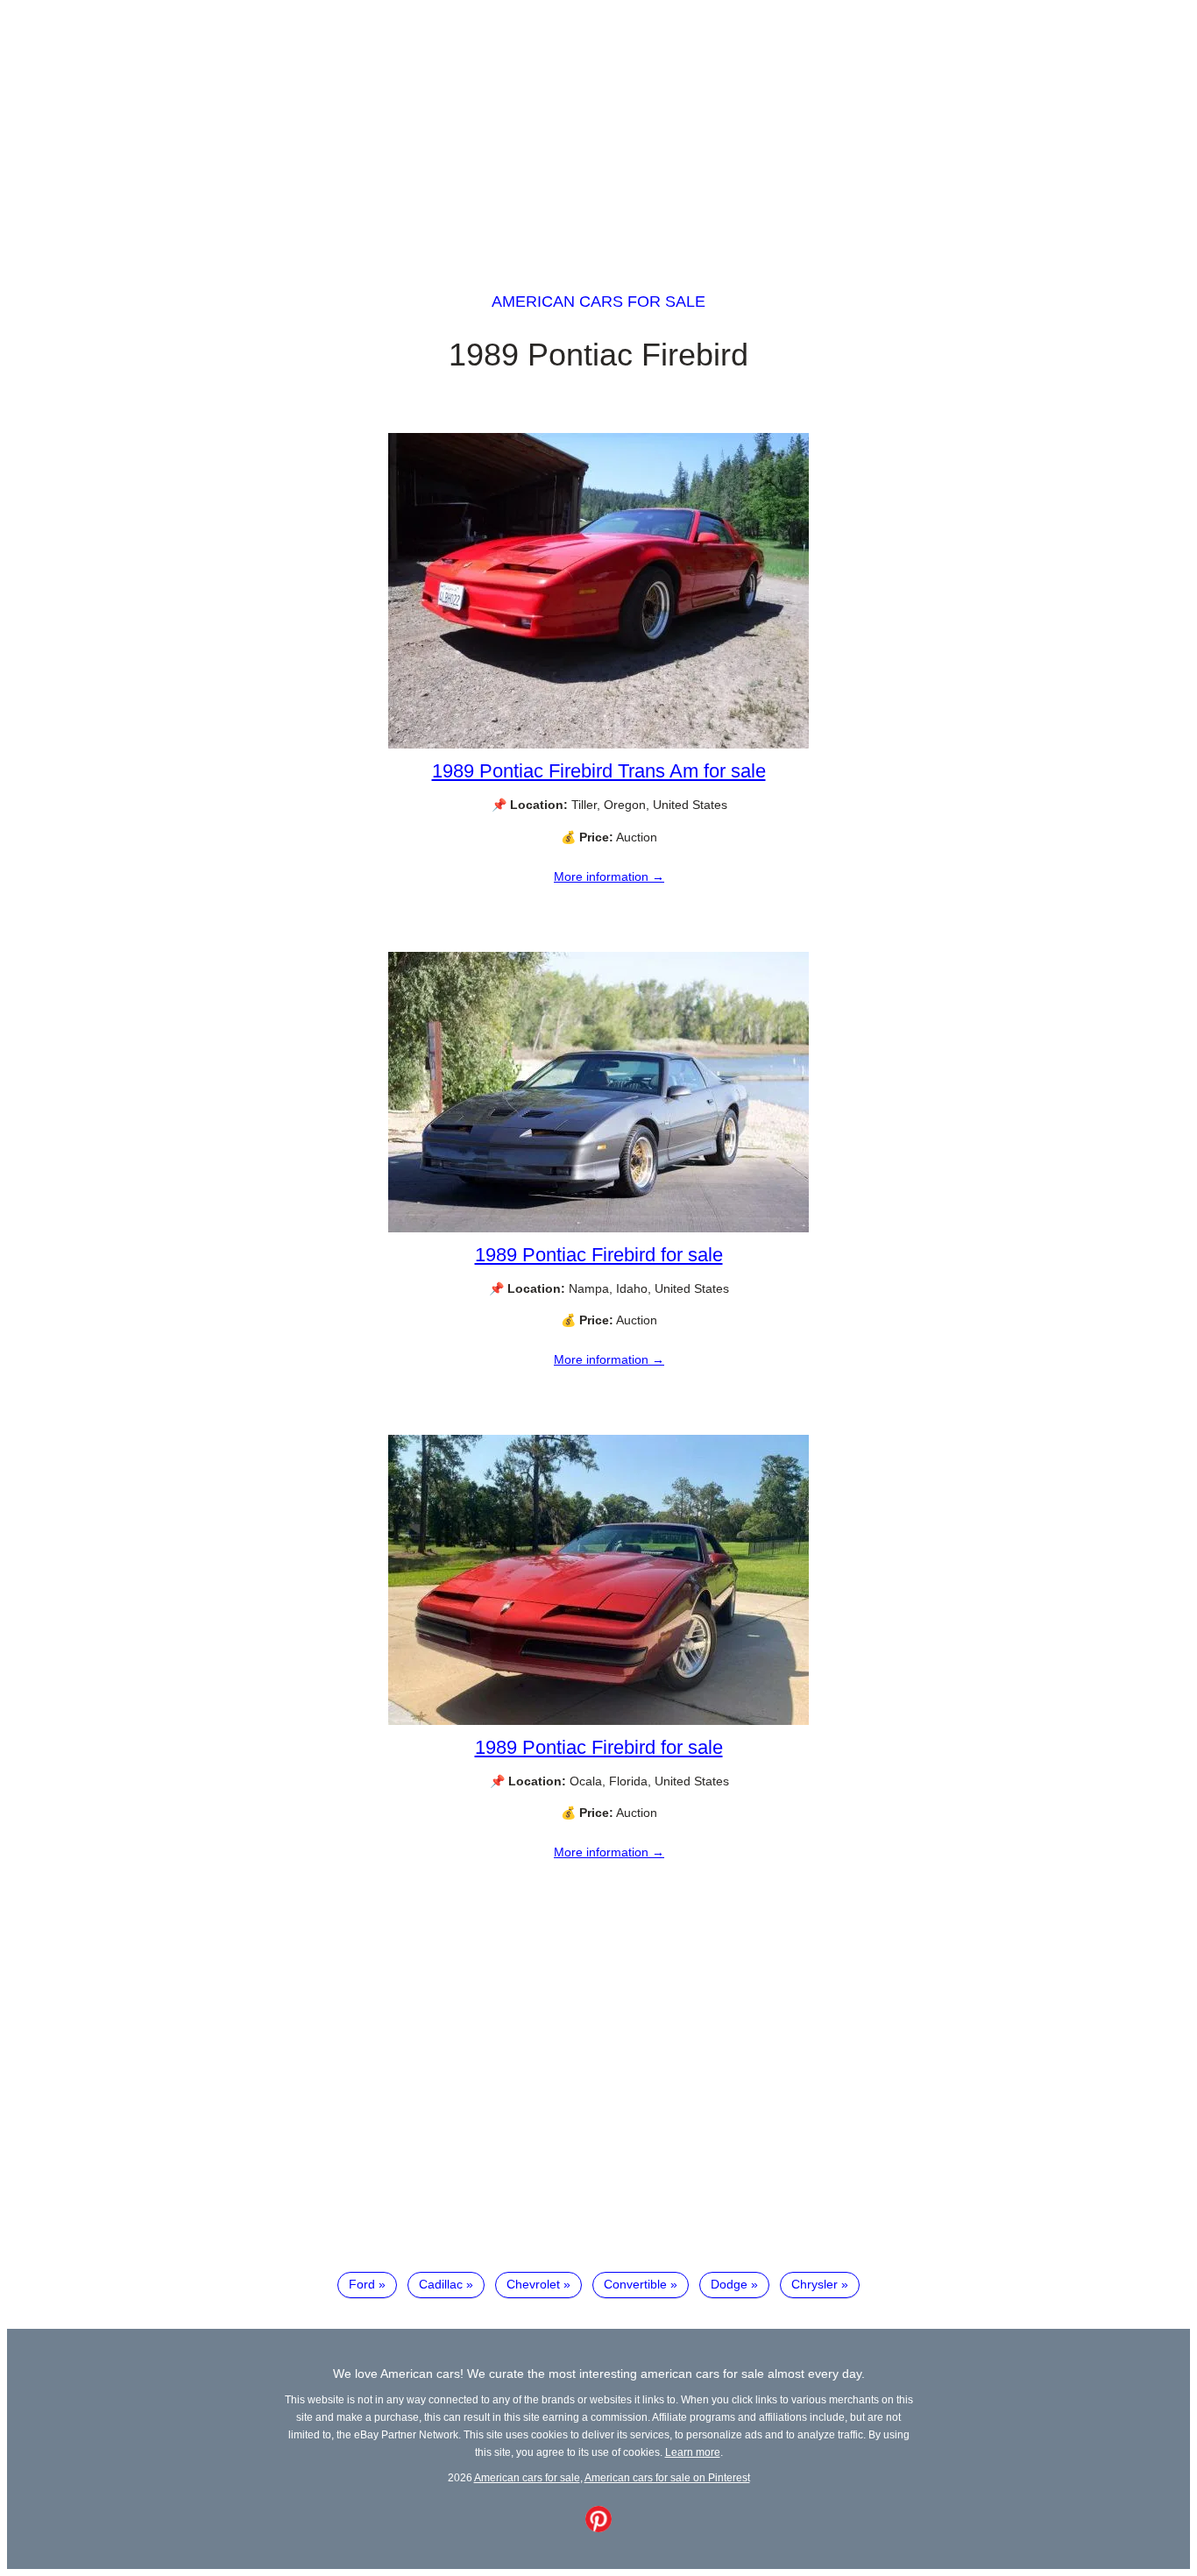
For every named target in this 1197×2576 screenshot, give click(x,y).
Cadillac (441, 2284)
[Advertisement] (598, 130)
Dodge (729, 2284)
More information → (609, 876)
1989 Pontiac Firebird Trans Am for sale (599, 771)
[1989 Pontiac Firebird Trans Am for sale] (598, 744)
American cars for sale (598, 302)
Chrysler (815, 2284)
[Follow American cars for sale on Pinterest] (598, 2528)
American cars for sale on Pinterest (667, 2477)
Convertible (635, 2284)
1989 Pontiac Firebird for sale (599, 1255)
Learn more (693, 2452)
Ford (362, 2284)
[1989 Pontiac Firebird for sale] (598, 1228)
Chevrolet (533, 2284)
